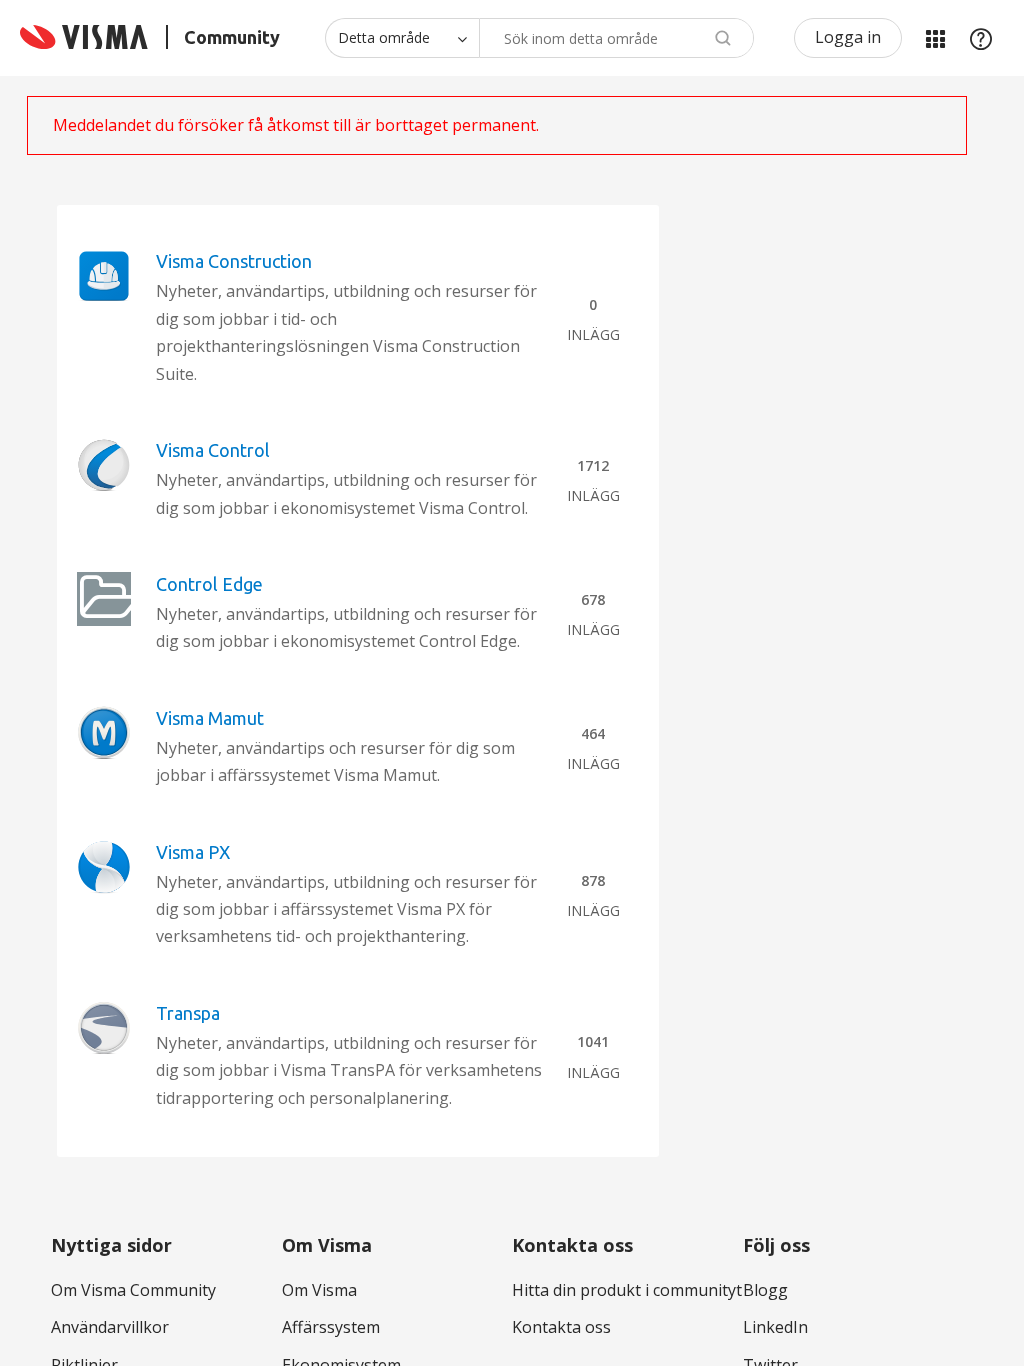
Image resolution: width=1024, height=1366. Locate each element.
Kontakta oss (561, 1327)
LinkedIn (775, 1327)
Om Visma (319, 1290)
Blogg (765, 1290)
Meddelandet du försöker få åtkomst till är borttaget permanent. (296, 125)
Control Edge (209, 584)
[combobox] (616, 38)
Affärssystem (331, 1327)
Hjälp (981, 38)
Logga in (848, 37)
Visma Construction (234, 261)
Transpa (188, 1013)
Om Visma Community (133, 1290)
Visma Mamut (210, 718)
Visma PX (193, 852)
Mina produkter (935, 38)
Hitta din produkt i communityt (627, 1290)
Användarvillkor (110, 1327)
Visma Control (213, 450)
